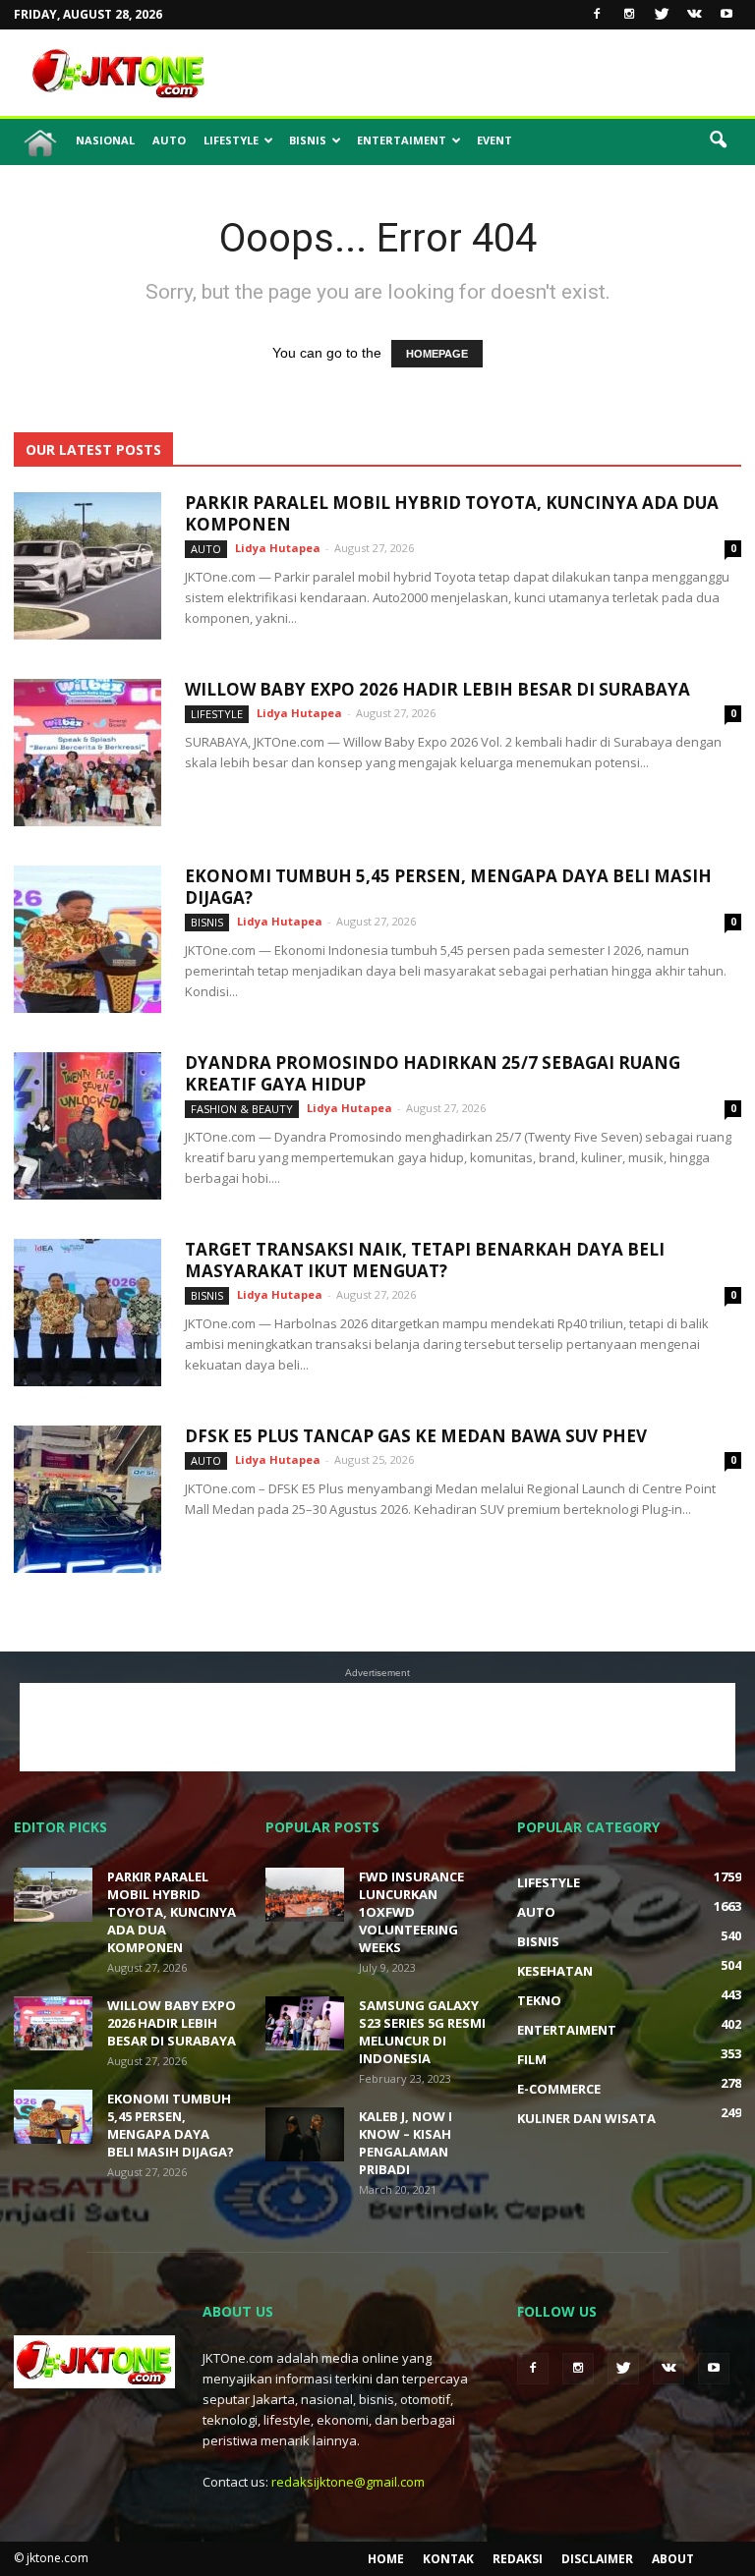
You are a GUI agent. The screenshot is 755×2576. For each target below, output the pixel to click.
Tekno (539, 2000)
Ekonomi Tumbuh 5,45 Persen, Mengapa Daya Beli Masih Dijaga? (448, 887)
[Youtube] (726, 15)
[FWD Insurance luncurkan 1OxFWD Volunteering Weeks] (305, 1895)
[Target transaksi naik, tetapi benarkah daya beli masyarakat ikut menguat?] (87, 1313)
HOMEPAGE (437, 354)
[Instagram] (629, 15)
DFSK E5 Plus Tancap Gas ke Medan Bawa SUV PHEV (416, 1436)
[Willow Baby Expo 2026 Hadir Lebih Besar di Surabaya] (87, 753)
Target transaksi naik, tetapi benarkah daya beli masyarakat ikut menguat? (425, 1260)
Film (532, 2059)
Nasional (105, 140)
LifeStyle (231, 140)
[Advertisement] (510, 73)
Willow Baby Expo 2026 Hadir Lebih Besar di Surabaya (437, 689)
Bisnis (308, 140)
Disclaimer (597, 2559)
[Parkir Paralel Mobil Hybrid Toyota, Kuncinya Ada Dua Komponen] (87, 566)
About (673, 2559)
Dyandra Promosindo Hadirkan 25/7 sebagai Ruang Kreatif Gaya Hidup (433, 1073)
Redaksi (518, 2559)
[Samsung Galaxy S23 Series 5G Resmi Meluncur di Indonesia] (305, 2023)
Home (386, 2559)
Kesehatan (555, 1971)
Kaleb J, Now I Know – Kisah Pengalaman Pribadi (406, 2143)
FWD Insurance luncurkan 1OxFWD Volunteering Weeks (411, 1912)
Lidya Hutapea (278, 548)
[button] (718, 140)
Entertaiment (402, 140)
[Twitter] (662, 15)
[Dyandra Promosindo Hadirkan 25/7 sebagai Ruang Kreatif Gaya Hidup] (87, 1126)
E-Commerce (559, 2089)
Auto (169, 140)
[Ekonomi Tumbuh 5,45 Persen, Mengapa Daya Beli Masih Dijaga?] (87, 939)
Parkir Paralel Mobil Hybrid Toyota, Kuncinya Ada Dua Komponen (452, 513)
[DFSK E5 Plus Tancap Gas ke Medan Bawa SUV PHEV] (87, 1499)
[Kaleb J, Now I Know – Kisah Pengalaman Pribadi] (305, 2134)
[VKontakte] (694, 15)
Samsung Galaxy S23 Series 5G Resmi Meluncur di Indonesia (422, 2032)
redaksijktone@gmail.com (348, 2482)
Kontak (448, 2559)
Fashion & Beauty (242, 1109)
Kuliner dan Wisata (586, 2118)
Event (494, 140)
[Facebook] (597, 15)
